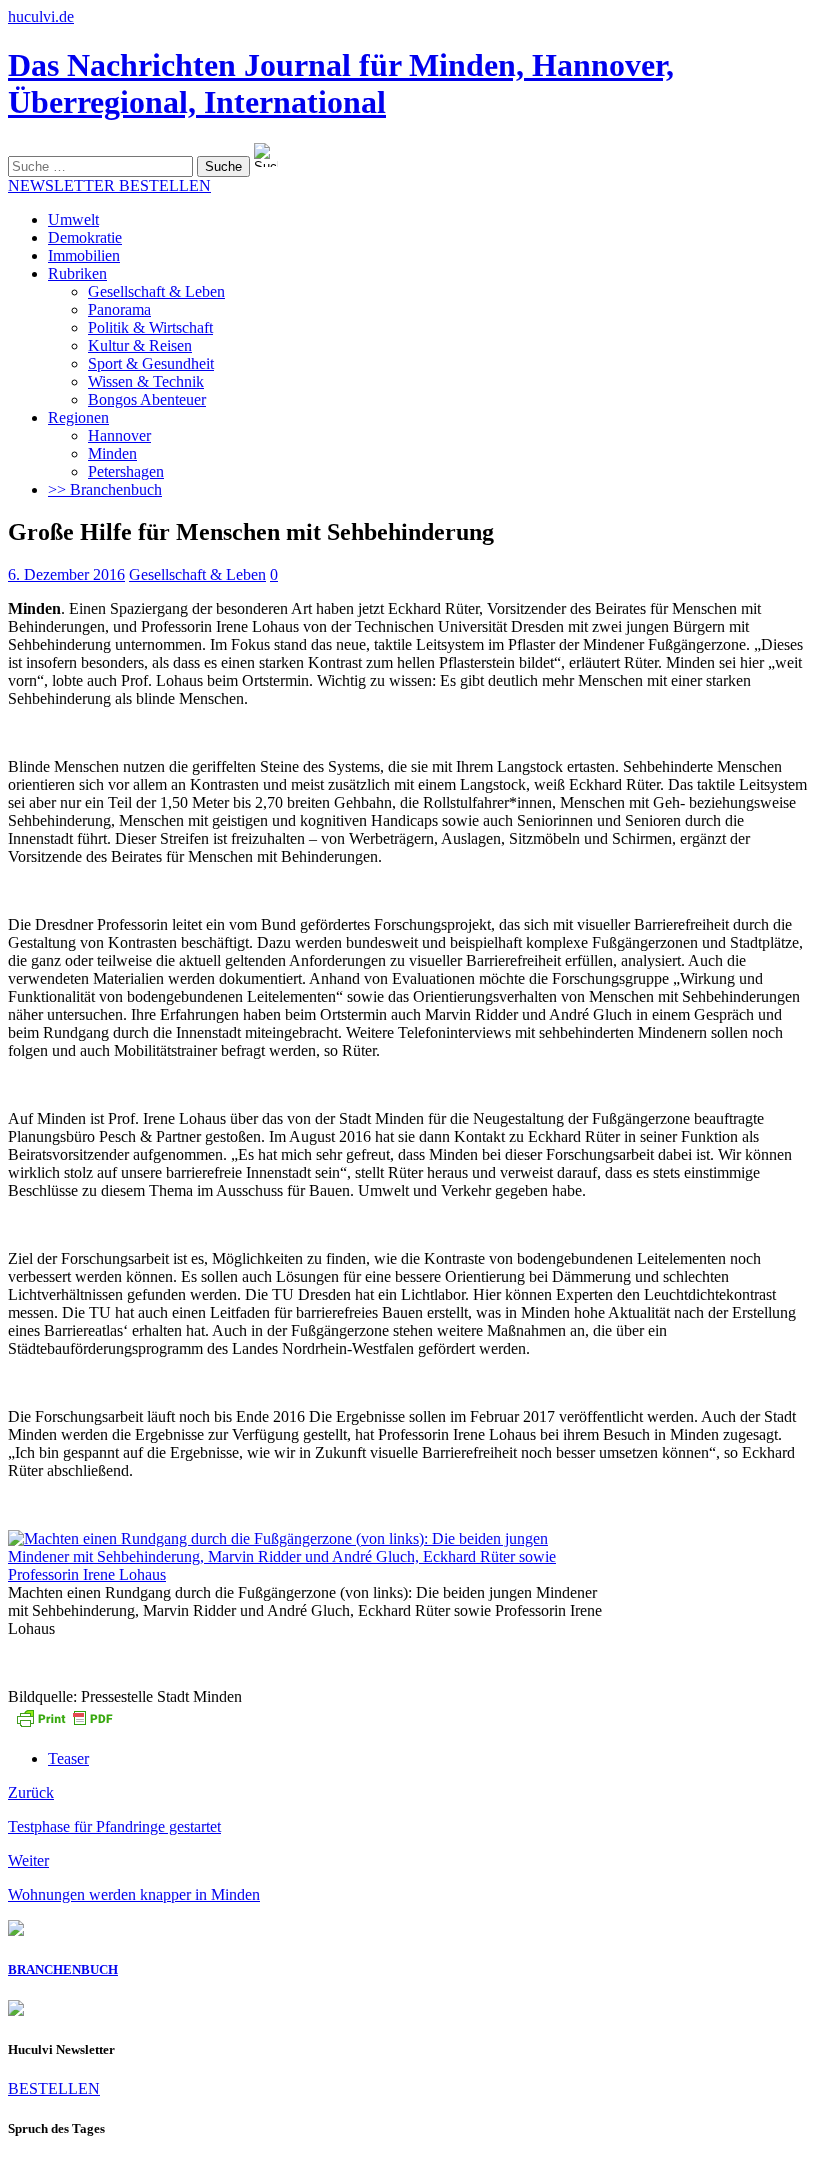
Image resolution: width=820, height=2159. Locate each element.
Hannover (119, 435)
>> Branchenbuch (105, 489)
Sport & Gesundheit (151, 363)
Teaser (68, 1758)
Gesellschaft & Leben (156, 291)
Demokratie (85, 237)
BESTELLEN (54, 2088)
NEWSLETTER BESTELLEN (109, 185)
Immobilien (84, 255)
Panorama (119, 309)
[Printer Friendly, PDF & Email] (64, 1724)
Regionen (78, 417)
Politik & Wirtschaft (150, 327)
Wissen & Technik (146, 381)
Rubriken (77, 273)
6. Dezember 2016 (66, 574)
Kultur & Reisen (140, 345)
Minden (112, 453)
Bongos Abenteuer (147, 399)
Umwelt (73, 219)
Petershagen (126, 471)
